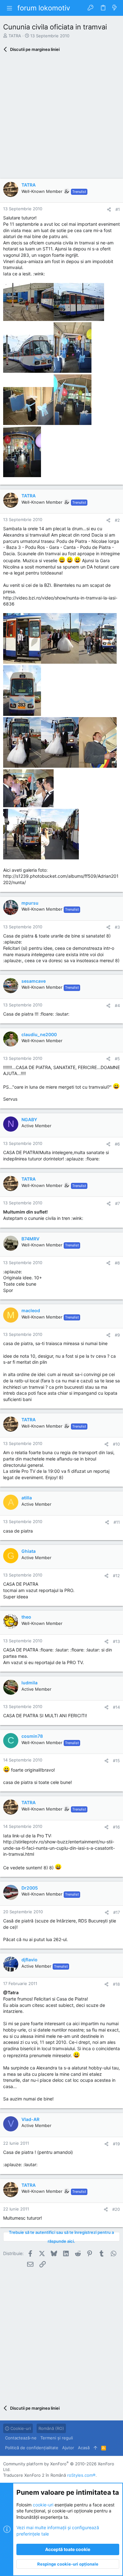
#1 (118, 209)
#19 (116, 2144)
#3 (117, 927)
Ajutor (68, 2448)
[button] (9, 8)
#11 (117, 1522)
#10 (116, 1444)
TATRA (15, 36)
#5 (117, 1059)
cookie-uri (43, 2505)
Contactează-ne (21, 2438)
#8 (117, 1263)
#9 (117, 1335)
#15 (116, 1761)
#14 (116, 1707)
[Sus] (95, 2448)
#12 (116, 1576)
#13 (116, 1641)
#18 (116, 1984)
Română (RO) (51, 2428)
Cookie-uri (20, 2428)
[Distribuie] (109, 209)
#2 (117, 520)
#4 (117, 1005)
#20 (116, 2209)
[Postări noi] (114, 8)
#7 (117, 1203)
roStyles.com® (81, 2475)
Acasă (84, 2448)
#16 (116, 1827)
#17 (117, 1912)
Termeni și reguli (57, 2438)
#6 (117, 1144)
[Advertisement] (61, 117)
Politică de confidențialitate (32, 2448)
